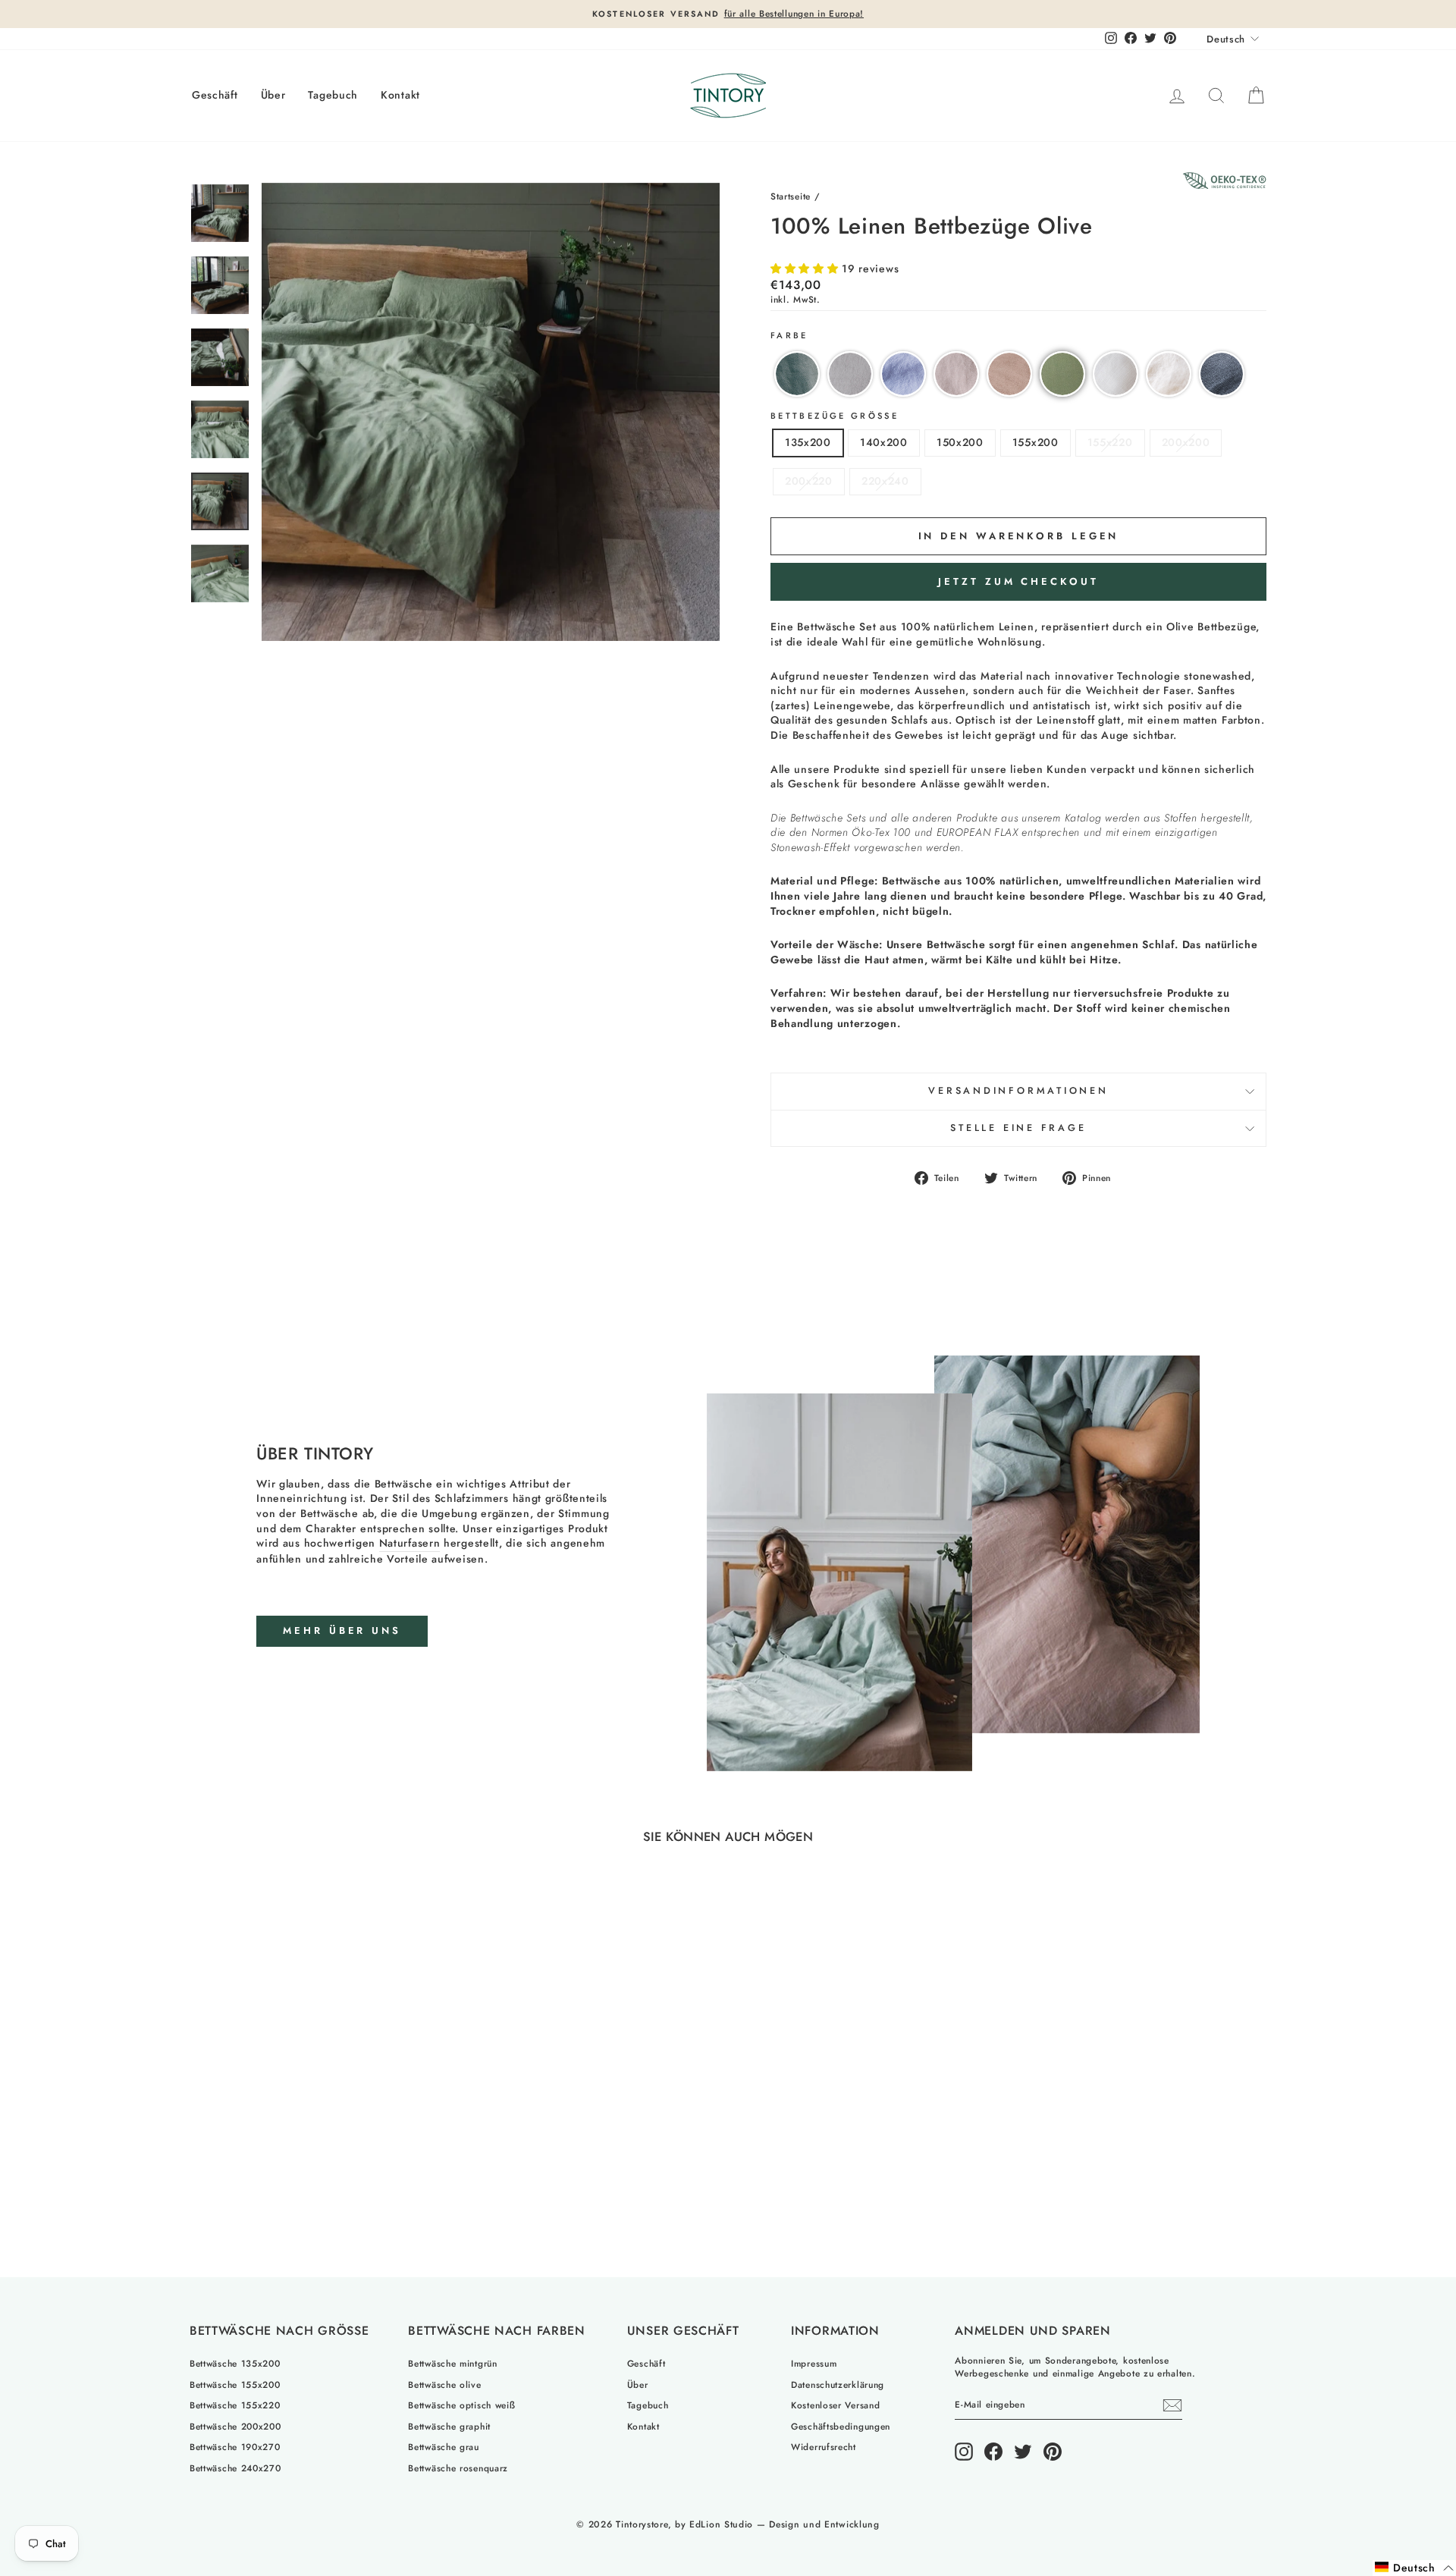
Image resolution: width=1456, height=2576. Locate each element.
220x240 (885, 481)
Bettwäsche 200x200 (235, 2426)
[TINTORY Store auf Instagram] (964, 2452)
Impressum (814, 2363)
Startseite (791, 196)
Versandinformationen (1018, 1091)
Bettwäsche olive (444, 2384)
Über (273, 95)
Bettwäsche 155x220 (235, 2405)
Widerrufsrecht (824, 2447)
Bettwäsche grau (444, 2447)
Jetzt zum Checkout (1018, 581)
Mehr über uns (342, 1630)
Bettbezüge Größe (835, 416)
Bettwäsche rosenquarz (458, 2468)
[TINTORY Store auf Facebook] (993, 2452)
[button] (806, 269)
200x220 (809, 481)
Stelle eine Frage (1018, 1128)
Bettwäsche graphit (449, 2426)
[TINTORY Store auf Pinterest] (1053, 2452)
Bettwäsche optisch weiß (461, 2405)
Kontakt (400, 95)
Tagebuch (333, 95)
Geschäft (215, 95)
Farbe (789, 336)
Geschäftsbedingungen (841, 2426)
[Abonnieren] (1172, 2405)
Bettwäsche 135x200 (235, 2363)
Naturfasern (410, 1543)
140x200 (884, 442)
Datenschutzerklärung (838, 2384)
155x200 (1036, 442)
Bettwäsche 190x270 (235, 2447)
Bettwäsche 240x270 (235, 2468)
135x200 (808, 442)
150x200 (960, 442)
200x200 (1186, 442)
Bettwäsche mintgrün (452, 2363)
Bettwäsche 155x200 (235, 2384)
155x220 (1110, 442)
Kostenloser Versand (835, 2405)
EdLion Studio (721, 2524)
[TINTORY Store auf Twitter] (1023, 2452)
